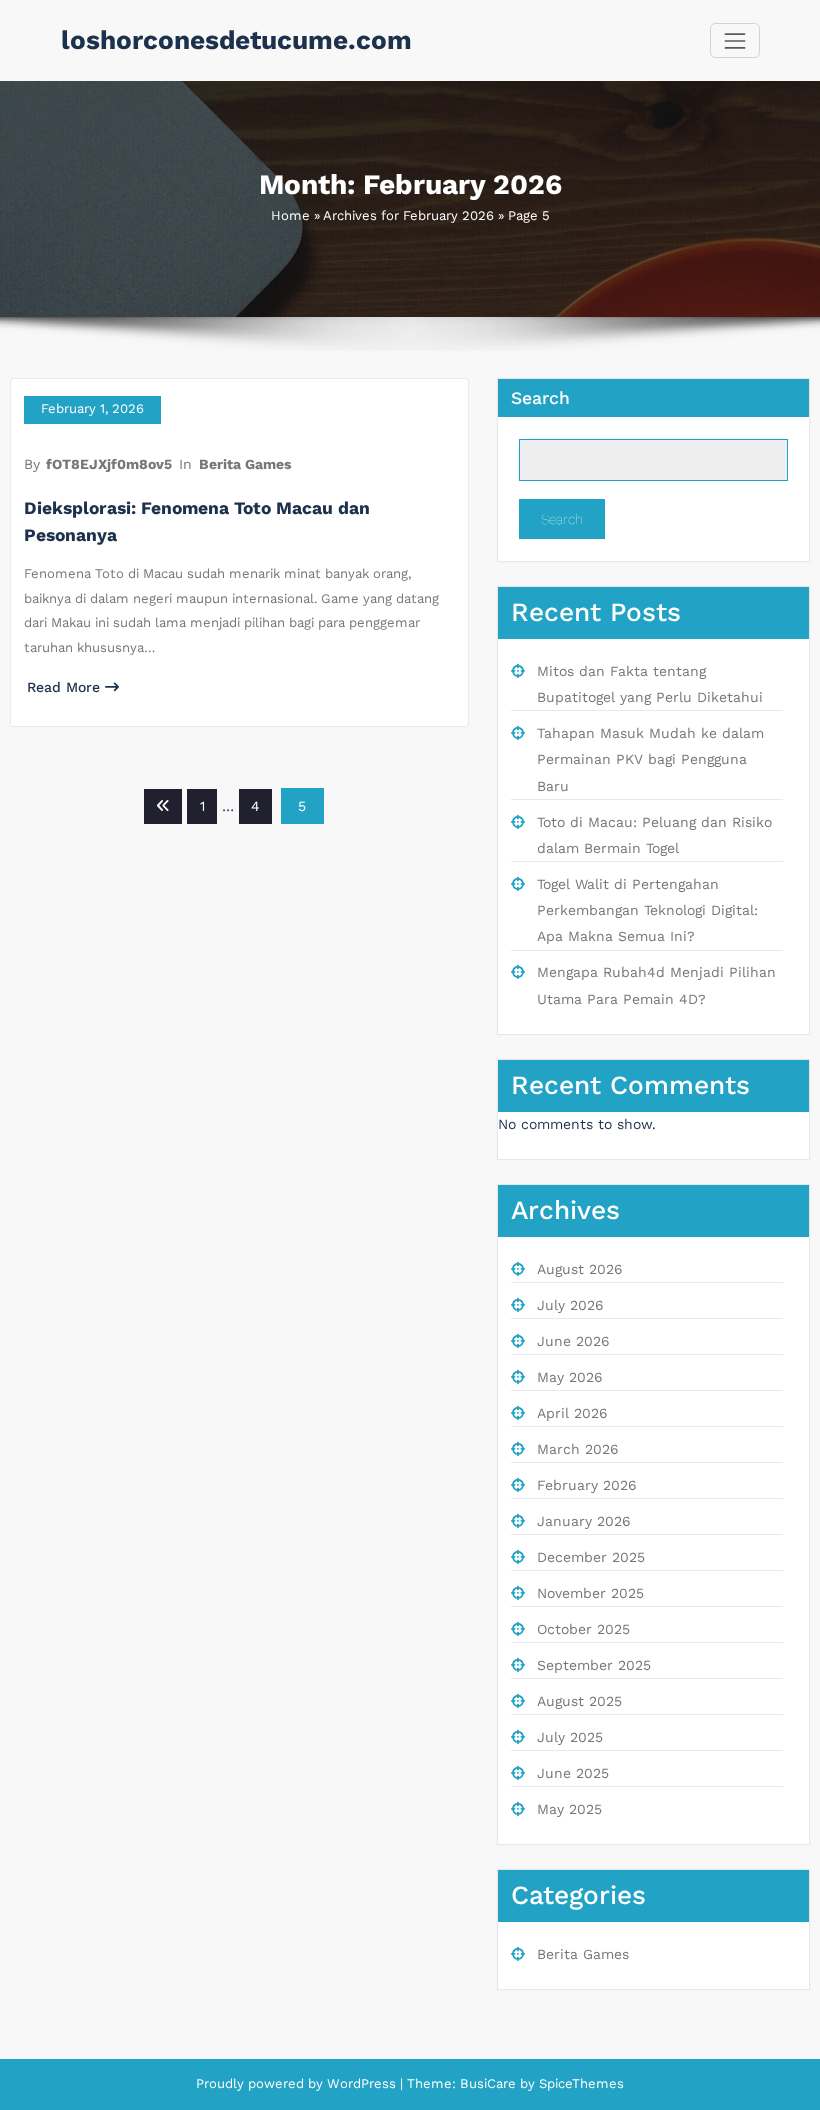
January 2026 (584, 1521)
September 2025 (594, 1665)
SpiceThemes (579, 2083)
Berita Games (245, 464)
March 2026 (578, 1449)
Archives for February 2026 (408, 215)
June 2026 (573, 1341)
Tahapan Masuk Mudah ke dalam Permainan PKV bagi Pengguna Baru (650, 759)
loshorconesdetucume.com (236, 40)
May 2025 (569, 1809)
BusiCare (490, 2083)
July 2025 (570, 1737)
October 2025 (583, 1629)
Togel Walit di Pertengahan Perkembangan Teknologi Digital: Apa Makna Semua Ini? (647, 910)
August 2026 (580, 1269)
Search (540, 398)
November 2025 (590, 1593)
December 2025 (591, 1557)
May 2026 (570, 1377)
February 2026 (587, 1485)
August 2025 (579, 1701)
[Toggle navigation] (734, 40)
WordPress (361, 2083)
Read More (63, 687)
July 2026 (570, 1305)
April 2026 (572, 1413)
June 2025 (573, 1773)
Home (290, 215)
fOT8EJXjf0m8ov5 (109, 464)
